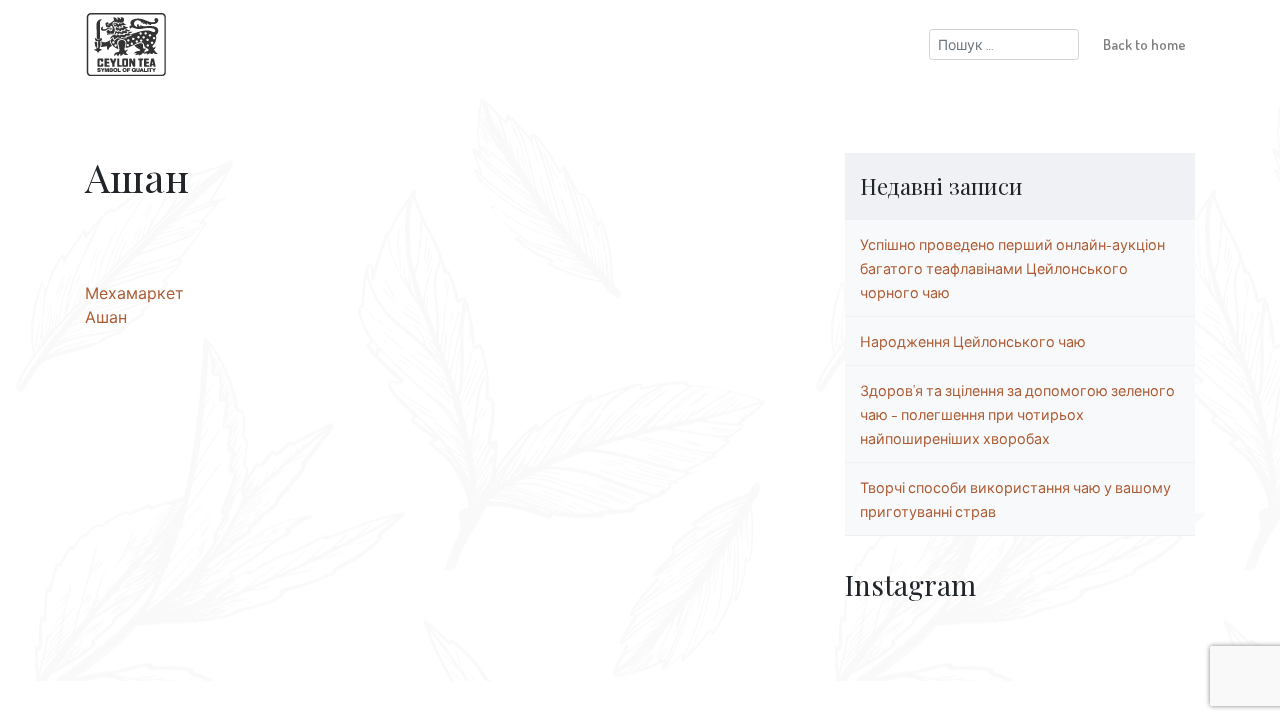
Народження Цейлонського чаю (973, 341)
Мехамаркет (134, 293)
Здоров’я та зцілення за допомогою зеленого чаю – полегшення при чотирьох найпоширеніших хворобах (1017, 414)
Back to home (1144, 44)
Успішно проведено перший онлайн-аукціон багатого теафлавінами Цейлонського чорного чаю (1012, 268)
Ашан (106, 317)
